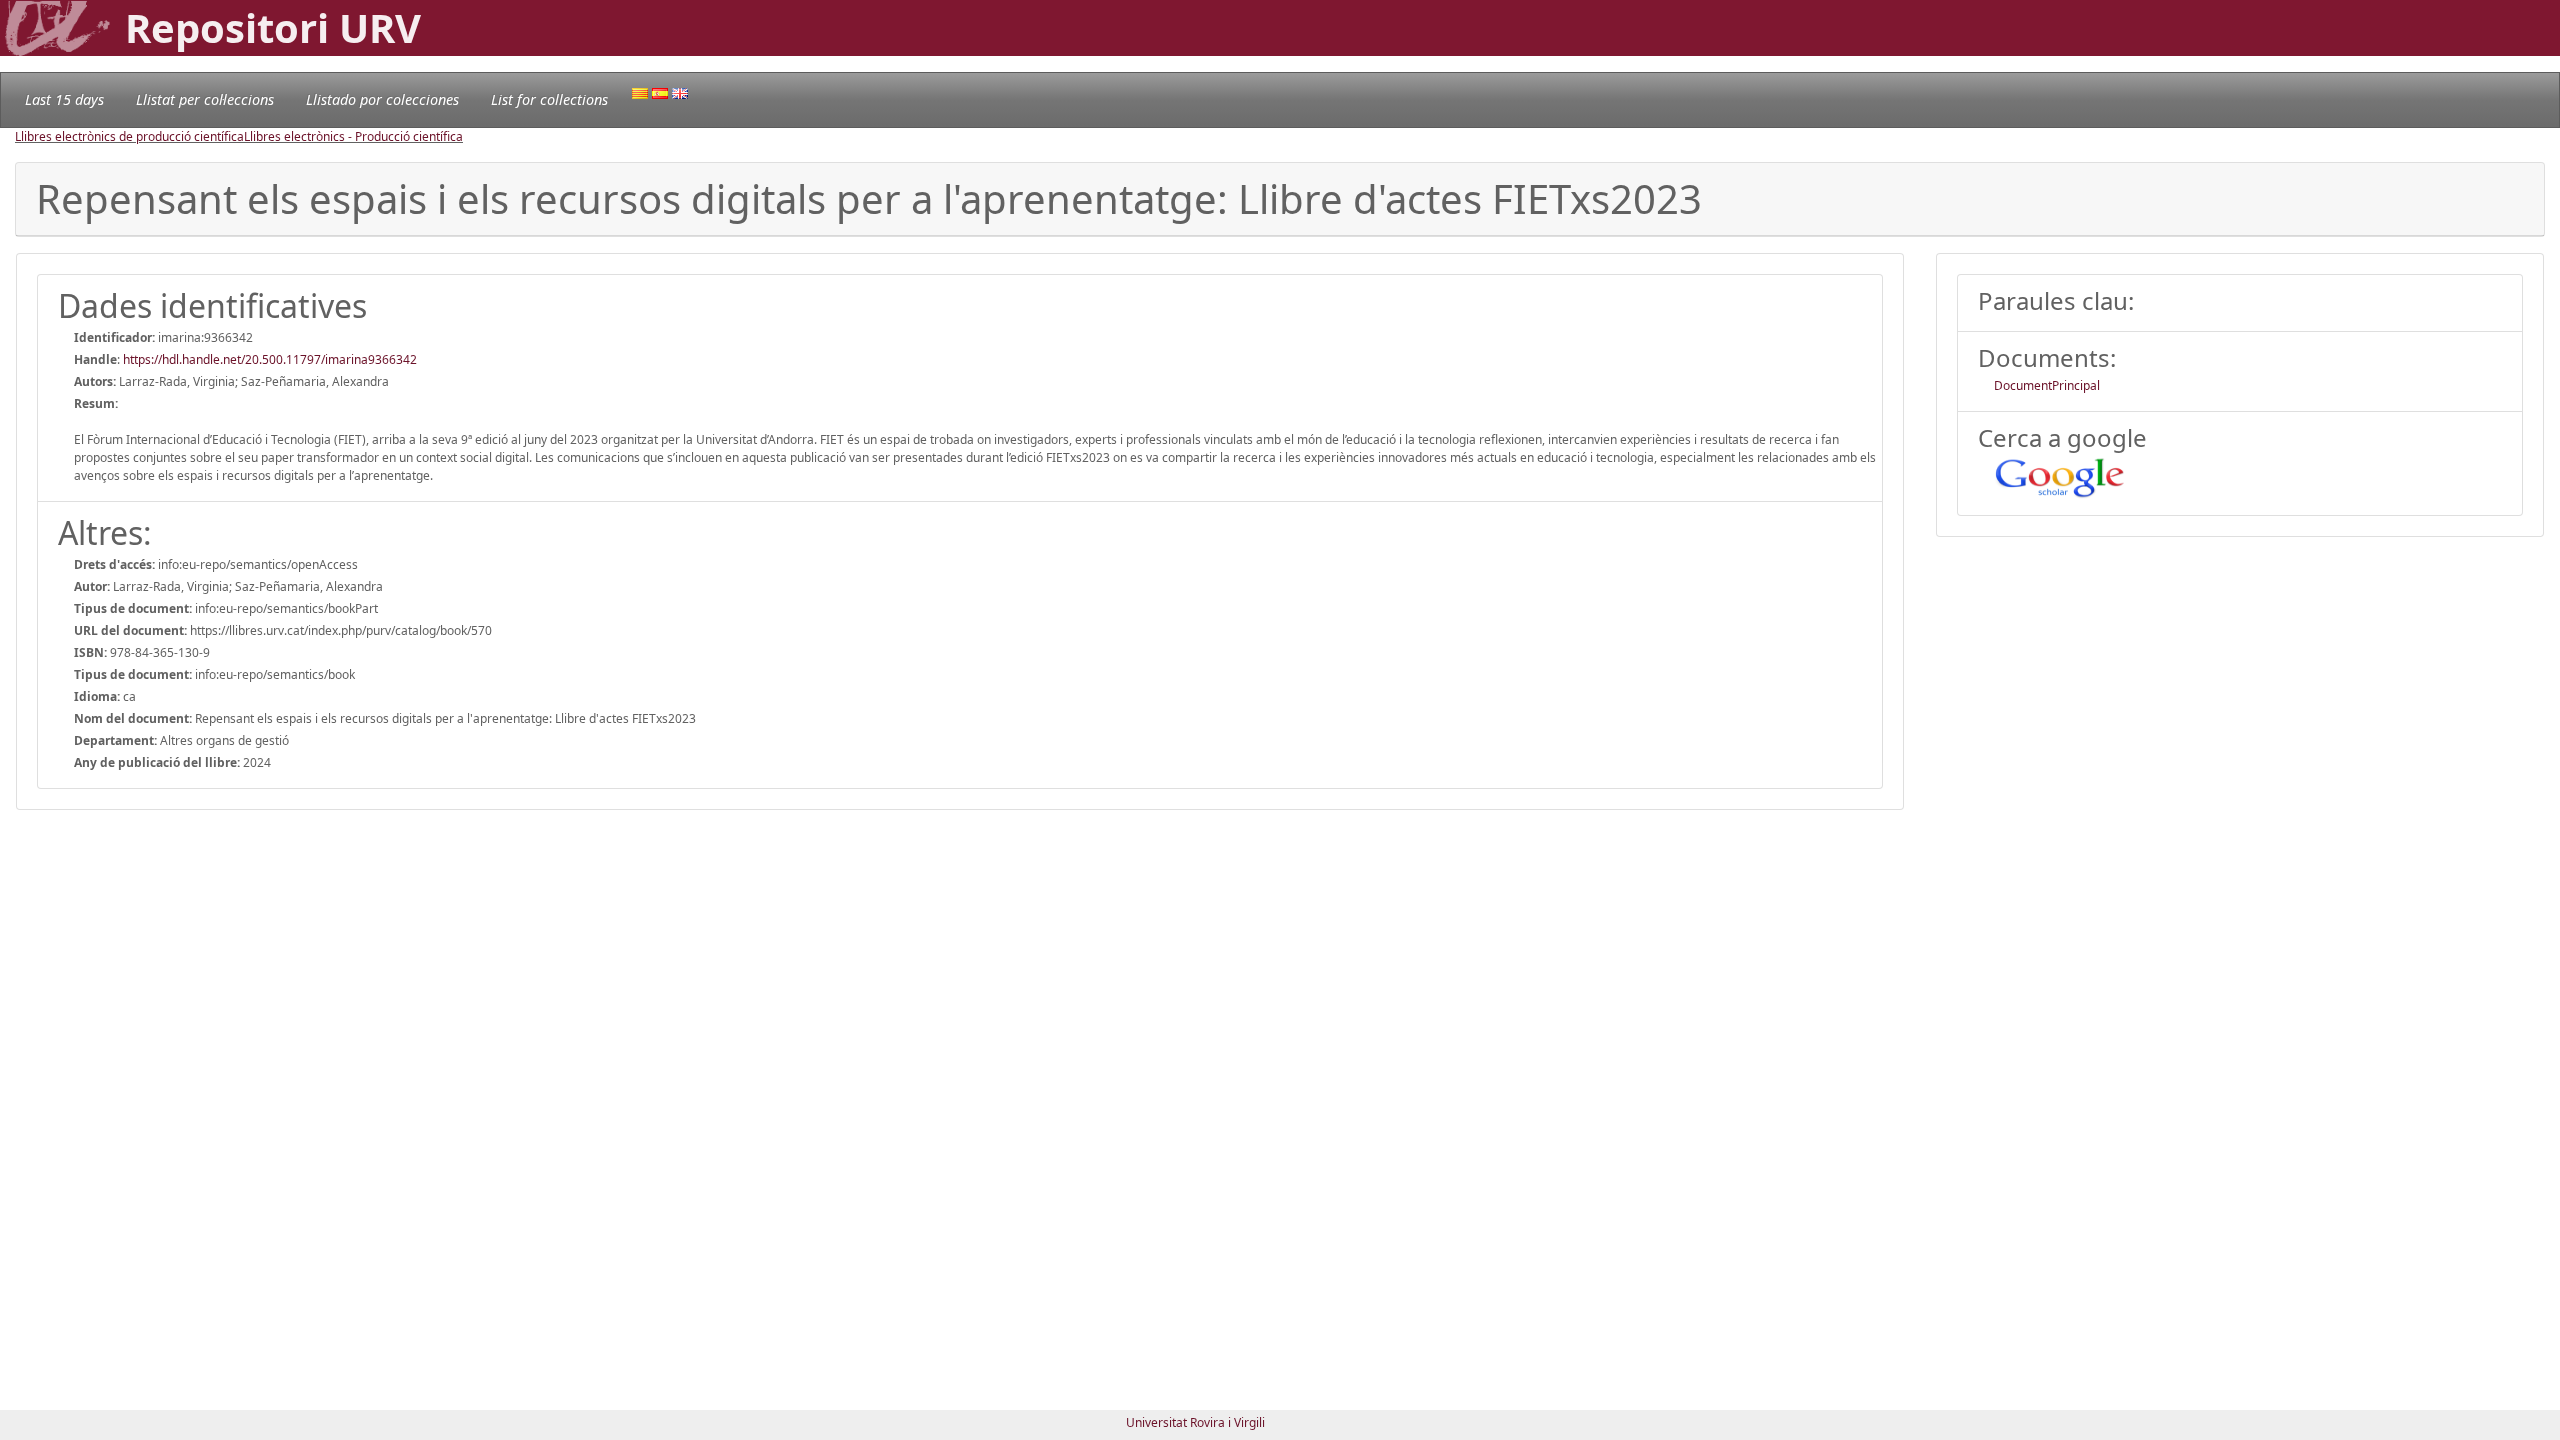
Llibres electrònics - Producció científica (353, 136)
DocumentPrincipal (2047, 385)
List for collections (549, 99)
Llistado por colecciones (382, 99)
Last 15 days (64, 99)
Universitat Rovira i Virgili (1195, 1422)
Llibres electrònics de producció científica (129, 136)
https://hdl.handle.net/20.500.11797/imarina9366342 (270, 359)
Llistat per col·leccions (205, 99)
